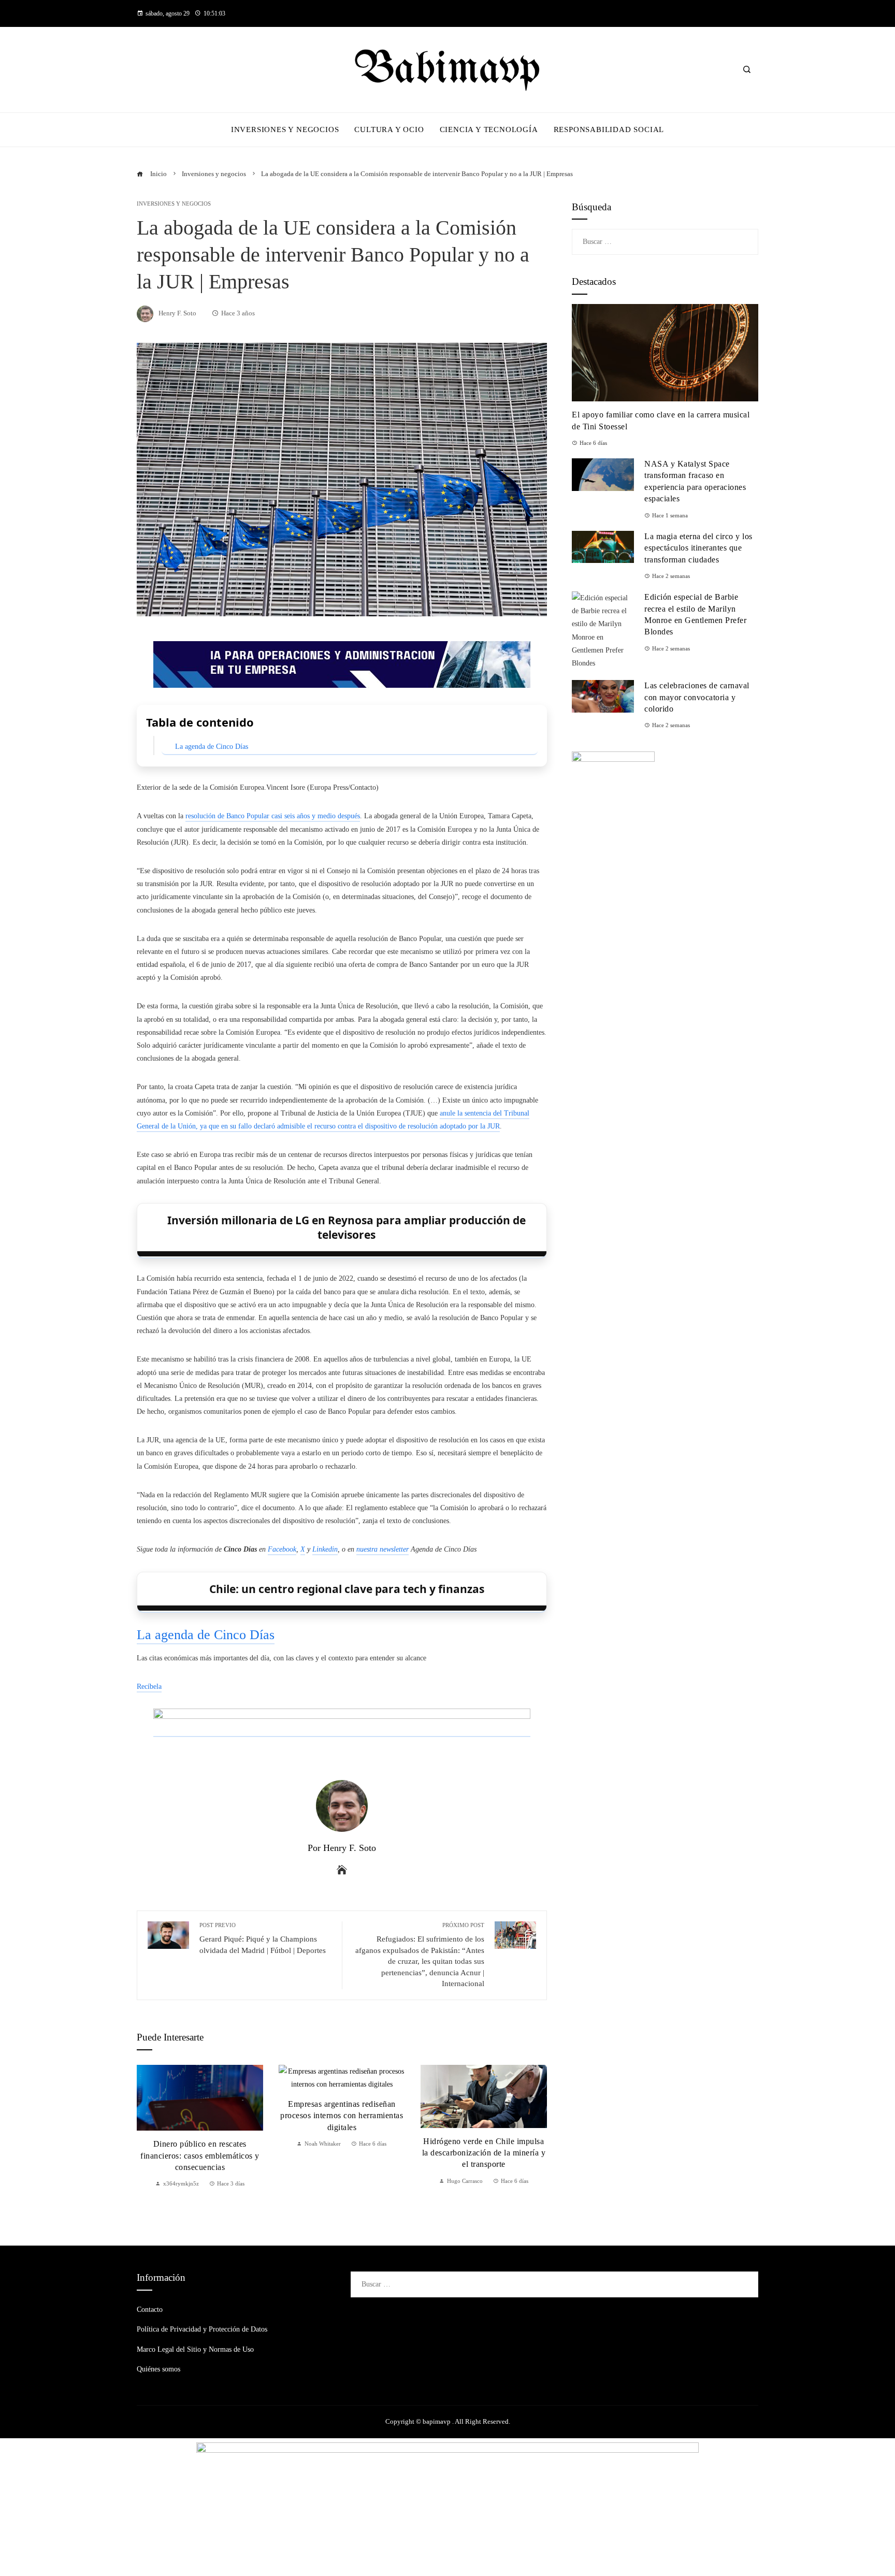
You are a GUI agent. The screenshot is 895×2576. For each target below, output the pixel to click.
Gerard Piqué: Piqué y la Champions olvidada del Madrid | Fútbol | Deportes (263, 1938)
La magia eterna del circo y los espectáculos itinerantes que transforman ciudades (698, 548)
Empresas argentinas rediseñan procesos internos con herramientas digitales (342, 2116)
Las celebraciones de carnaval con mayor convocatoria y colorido (697, 697)
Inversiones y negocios (174, 204)
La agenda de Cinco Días (212, 747)
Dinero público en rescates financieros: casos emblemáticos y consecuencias (200, 2155)
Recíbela (149, 1687)
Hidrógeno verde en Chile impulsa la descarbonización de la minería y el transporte (484, 2153)
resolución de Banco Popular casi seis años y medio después (273, 816)
